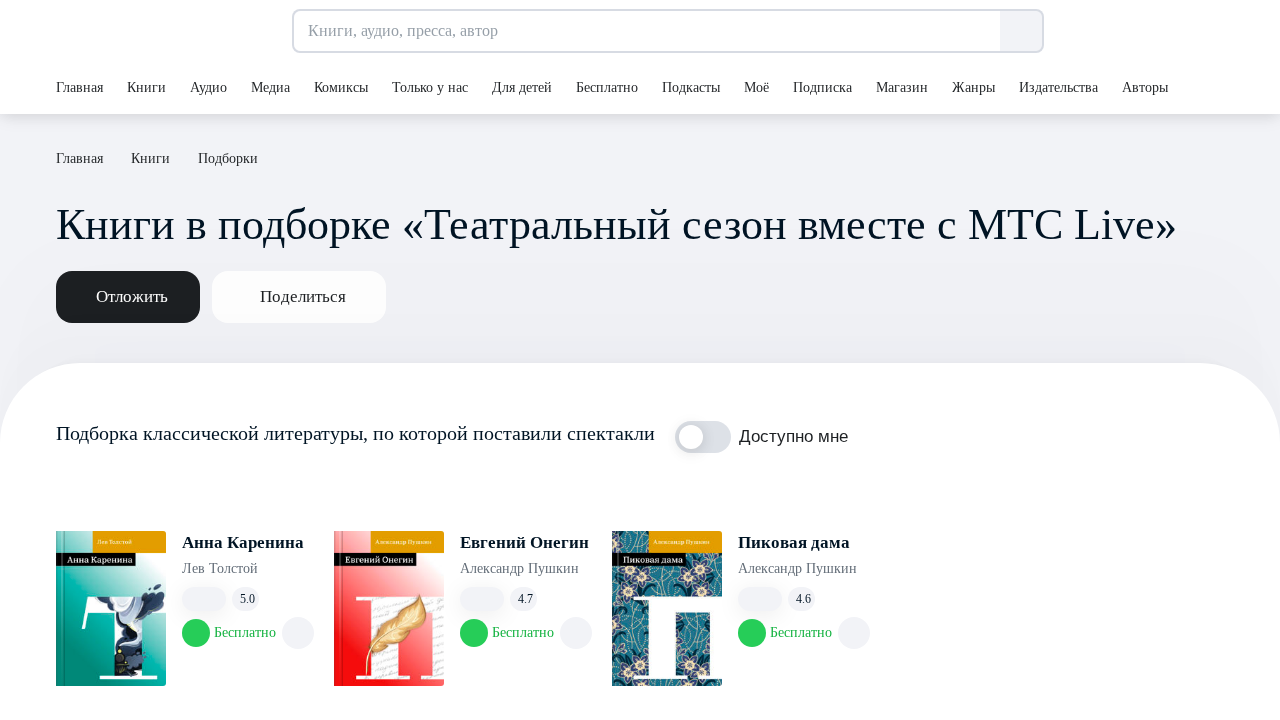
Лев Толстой (220, 568)
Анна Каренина (243, 542)
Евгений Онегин (524, 542)
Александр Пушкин (519, 568)
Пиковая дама (794, 542)
